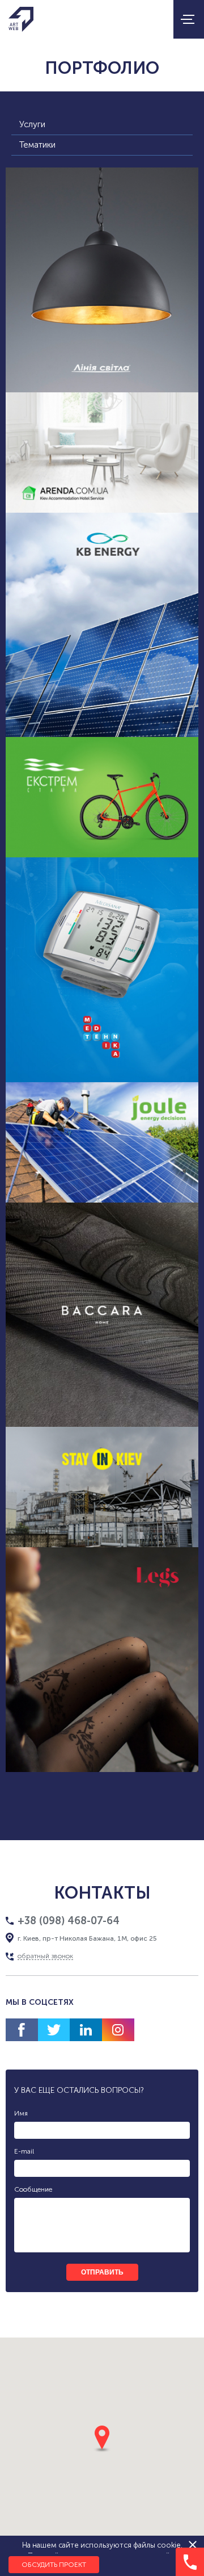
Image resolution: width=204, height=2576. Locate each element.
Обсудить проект (54, 2565)
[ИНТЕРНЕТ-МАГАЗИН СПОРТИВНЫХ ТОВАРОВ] (102, 797)
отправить (102, 2272)
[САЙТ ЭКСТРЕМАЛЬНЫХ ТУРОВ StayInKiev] (102, 1487)
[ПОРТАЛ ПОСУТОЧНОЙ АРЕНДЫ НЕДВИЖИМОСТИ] (102, 453)
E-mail (24, 2151)
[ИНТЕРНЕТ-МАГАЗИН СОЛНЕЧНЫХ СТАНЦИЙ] (102, 1142)
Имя (21, 2113)
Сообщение (33, 2189)
